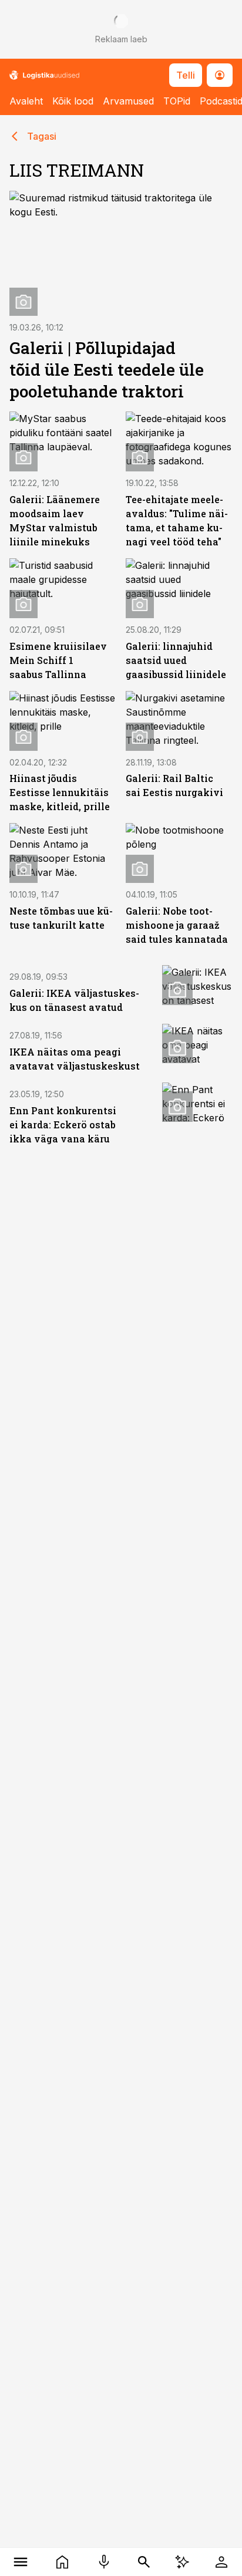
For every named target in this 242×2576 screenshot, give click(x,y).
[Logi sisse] (221, 2562)
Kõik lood (73, 101)
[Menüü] (21, 2562)
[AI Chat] (182, 2562)
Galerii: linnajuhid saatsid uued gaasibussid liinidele (176, 660)
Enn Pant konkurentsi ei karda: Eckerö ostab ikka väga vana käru (63, 1125)
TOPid (177, 101)
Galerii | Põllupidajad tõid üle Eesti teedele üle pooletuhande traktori (107, 370)
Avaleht (26, 101)
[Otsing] (144, 2562)
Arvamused (128, 101)
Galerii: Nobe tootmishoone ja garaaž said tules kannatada (177, 925)
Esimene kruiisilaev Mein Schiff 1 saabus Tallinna (58, 660)
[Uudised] (63, 2562)
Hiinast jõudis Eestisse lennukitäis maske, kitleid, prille (60, 792)
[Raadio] (104, 2562)
